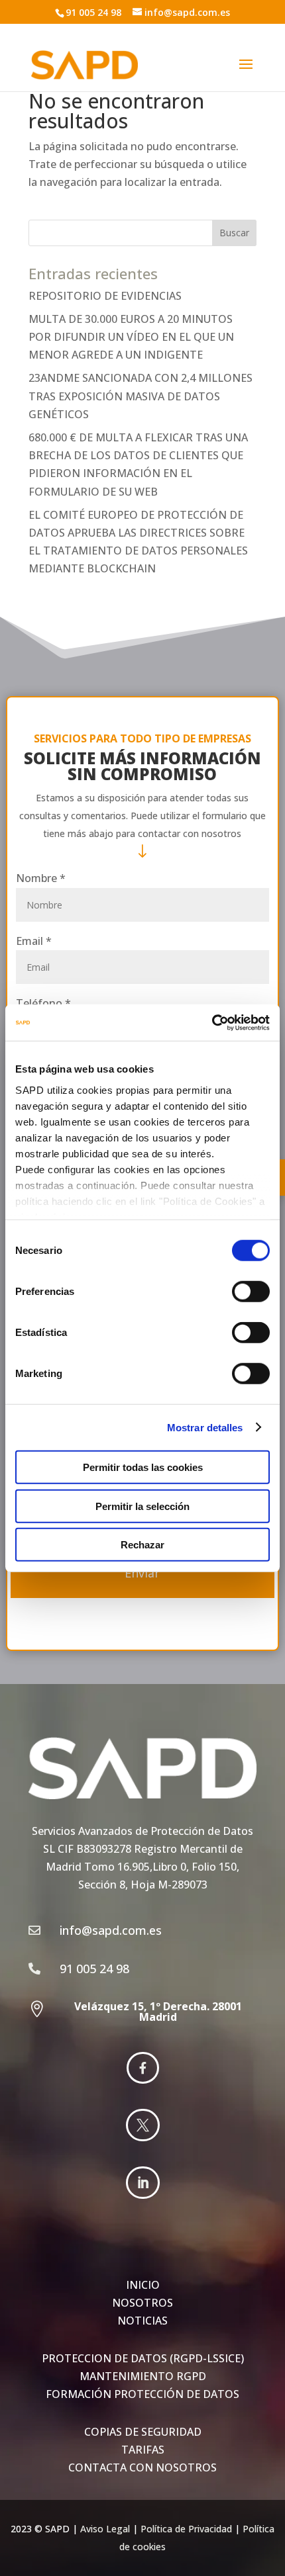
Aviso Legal (105, 2529)
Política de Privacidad (186, 2529)
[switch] (251, 1292)
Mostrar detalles (205, 1427)
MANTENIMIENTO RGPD (143, 2376)
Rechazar (142, 1545)
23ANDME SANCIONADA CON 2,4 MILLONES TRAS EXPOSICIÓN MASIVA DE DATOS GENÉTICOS (141, 396)
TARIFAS (143, 2450)
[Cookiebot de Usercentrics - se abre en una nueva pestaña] (212, 1022)
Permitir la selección (142, 1506)
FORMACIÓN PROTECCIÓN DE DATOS (142, 2394)
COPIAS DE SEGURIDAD (143, 2432)
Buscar (234, 233)
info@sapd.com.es (187, 12)
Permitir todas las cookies (143, 1467)
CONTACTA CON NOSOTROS (142, 2467)
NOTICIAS (142, 2321)
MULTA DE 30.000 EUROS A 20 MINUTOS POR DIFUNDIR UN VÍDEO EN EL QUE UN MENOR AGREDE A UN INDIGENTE (131, 337)
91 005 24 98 (93, 12)
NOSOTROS (142, 2303)
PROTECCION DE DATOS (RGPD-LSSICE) (143, 2358)
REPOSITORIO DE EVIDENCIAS (105, 296)
